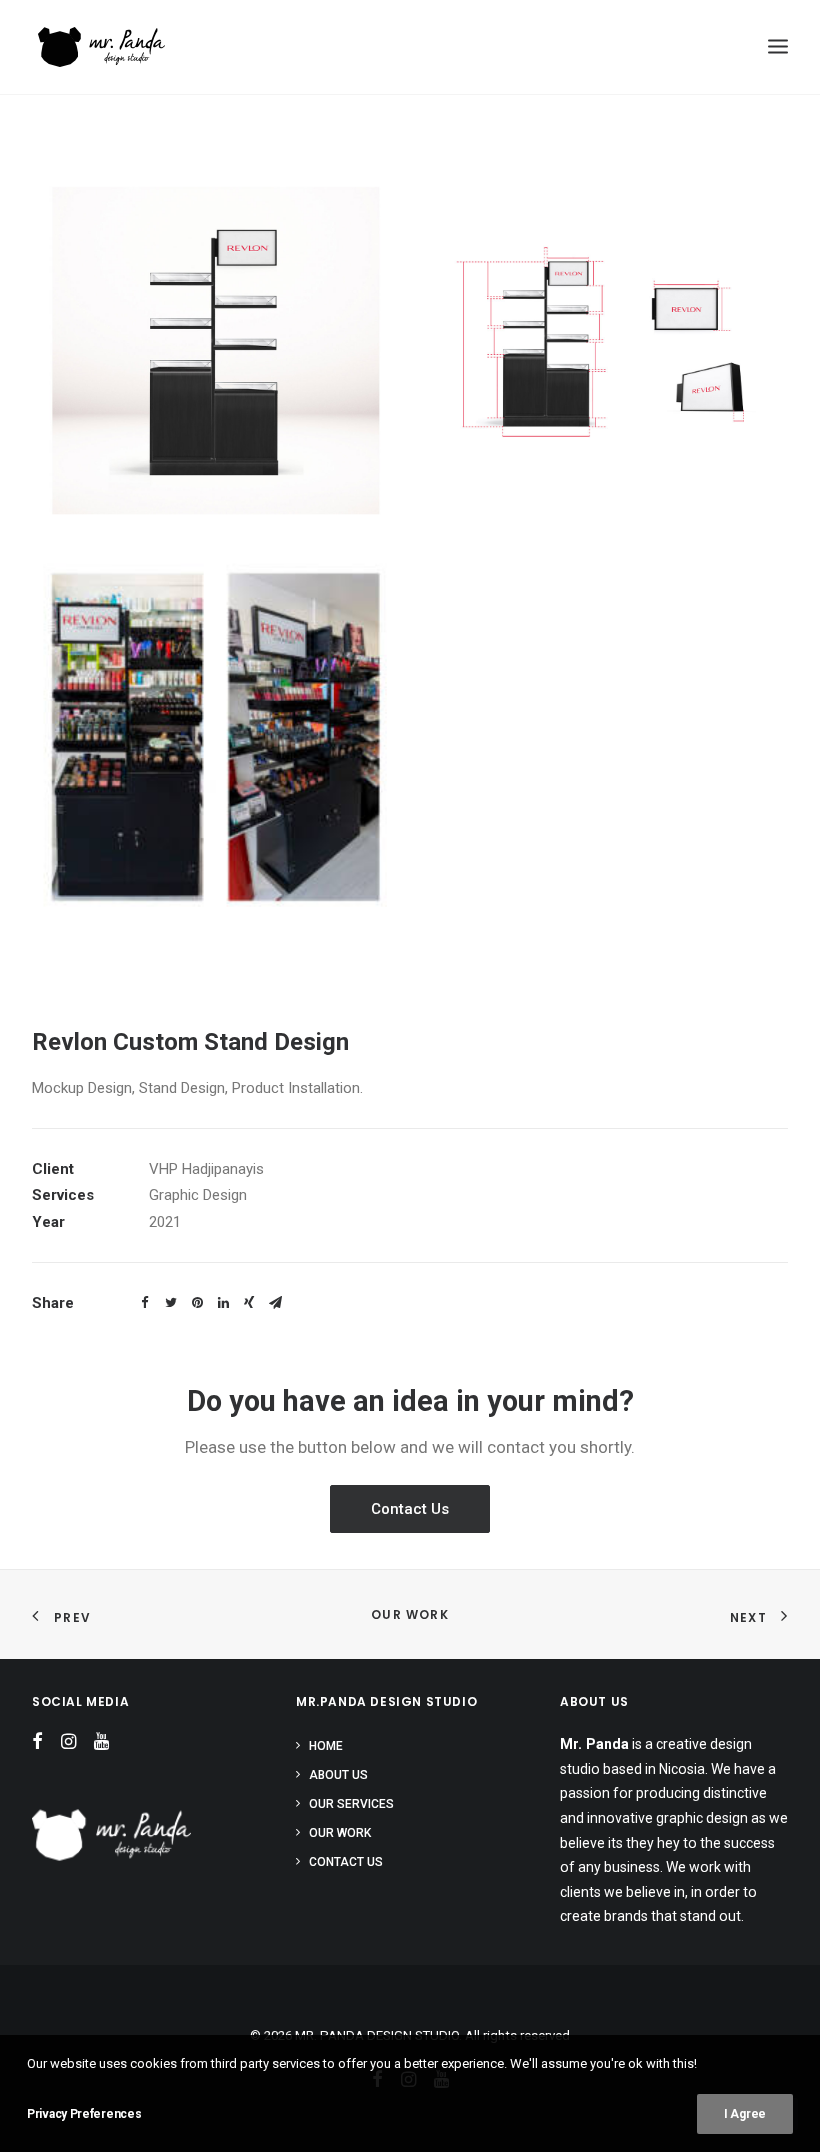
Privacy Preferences (84, 2114)
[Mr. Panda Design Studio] (112, 1835)
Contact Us (410, 1509)
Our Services (351, 1804)
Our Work (410, 1614)
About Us (338, 1775)
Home (326, 1746)
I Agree (745, 2114)
